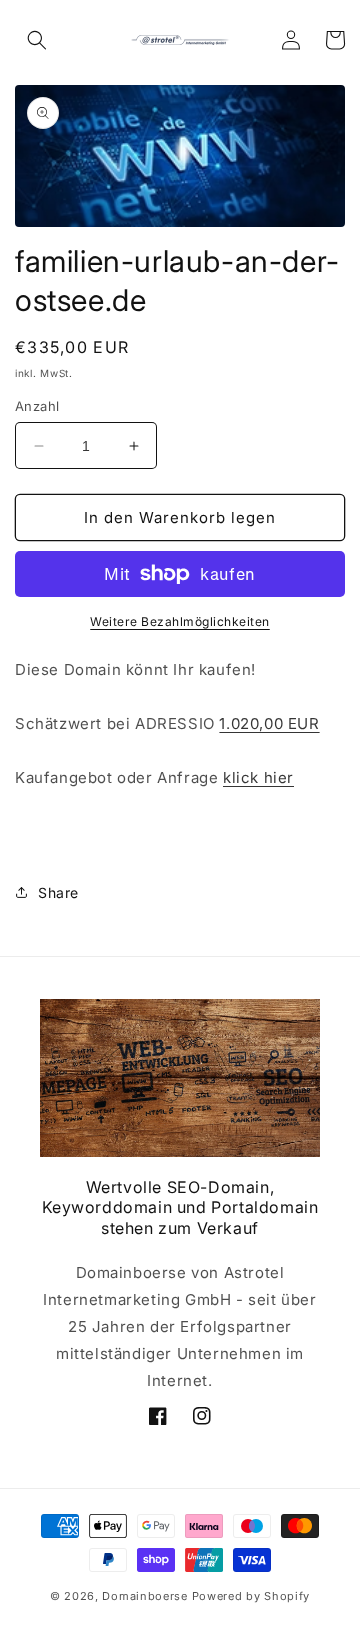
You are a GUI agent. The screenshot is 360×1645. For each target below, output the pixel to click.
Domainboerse (144, 1596)
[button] (37, 40)
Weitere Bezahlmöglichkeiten (180, 621)
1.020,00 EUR (269, 723)
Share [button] (58, 892)
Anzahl (37, 406)
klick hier (258, 777)
